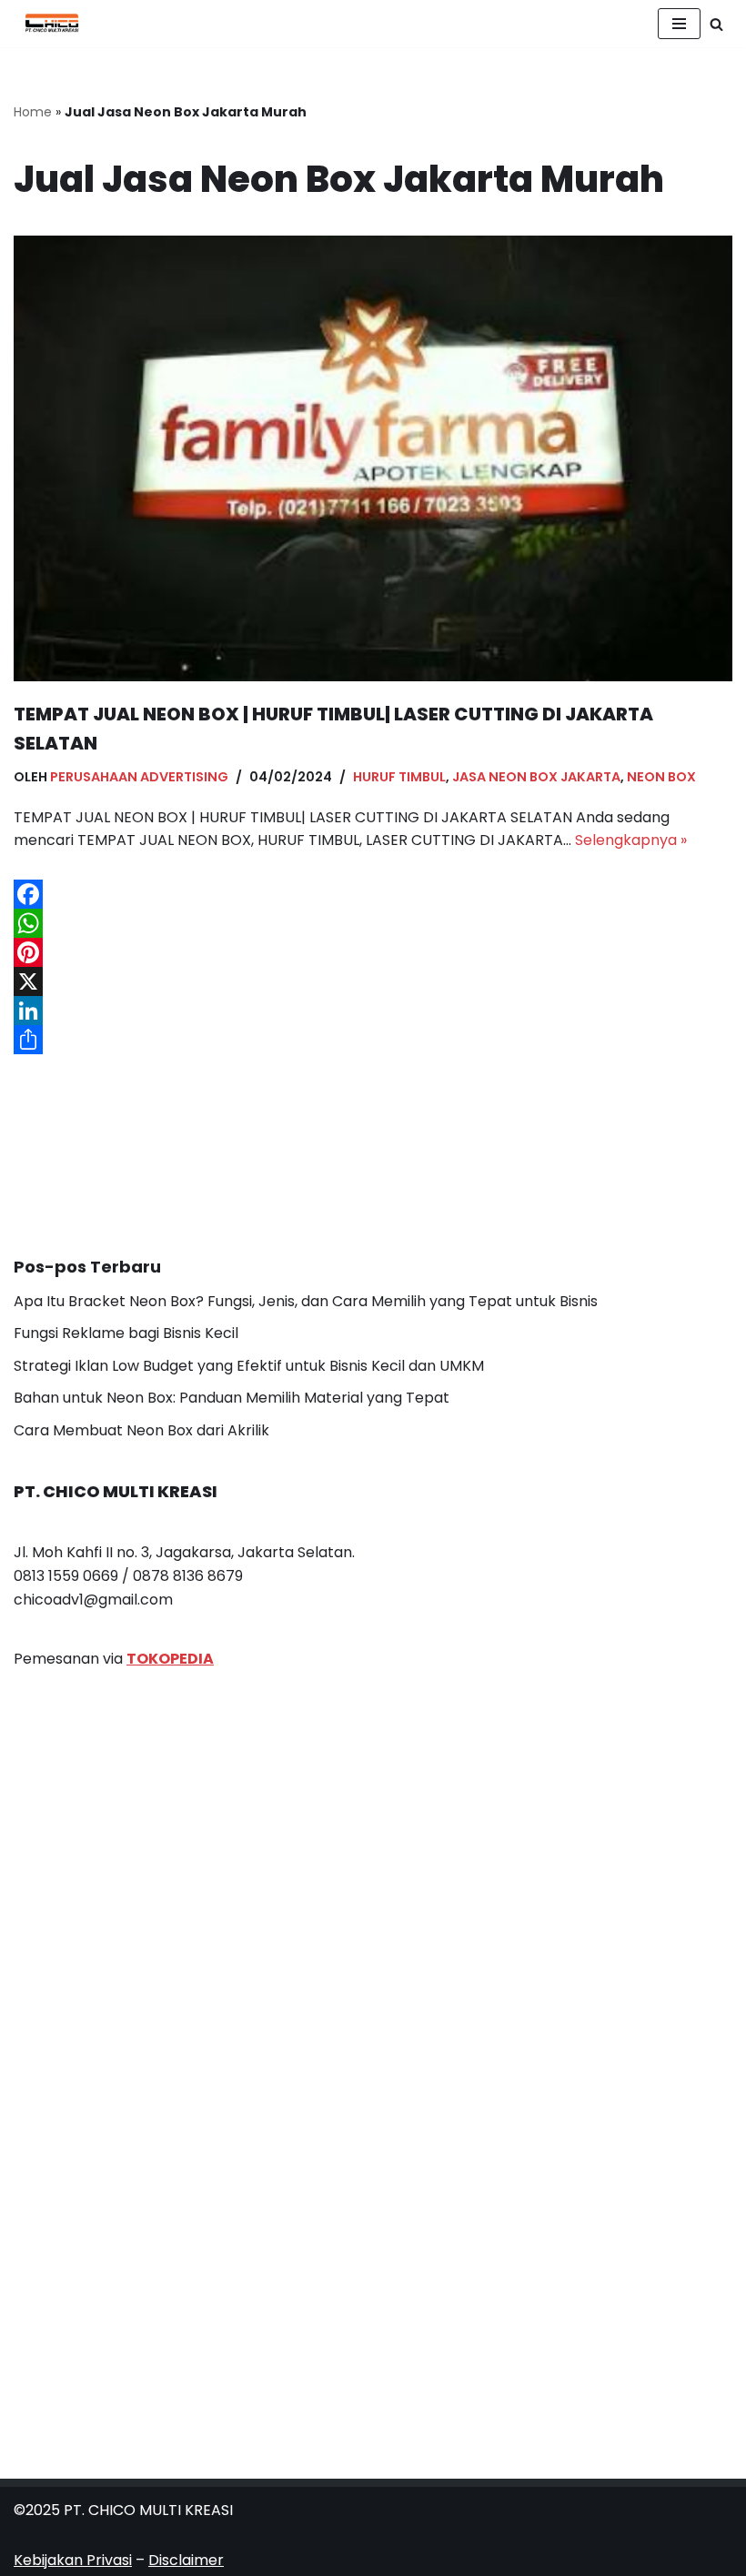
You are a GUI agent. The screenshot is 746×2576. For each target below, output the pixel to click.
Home (33, 112)
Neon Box (661, 777)
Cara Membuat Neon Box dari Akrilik (141, 1430)
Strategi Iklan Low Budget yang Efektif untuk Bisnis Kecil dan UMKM (249, 1366)
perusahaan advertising (139, 777)
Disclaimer (186, 2560)
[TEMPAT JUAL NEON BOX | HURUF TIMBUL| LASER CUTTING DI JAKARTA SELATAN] (373, 458)
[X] (373, 981)
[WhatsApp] (373, 923)
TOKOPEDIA (170, 1659)
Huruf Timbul (399, 777)
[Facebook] (373, 894)
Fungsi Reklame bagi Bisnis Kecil (126, 1333)
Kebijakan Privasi (73, 2560)
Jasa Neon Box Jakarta (536, 777)
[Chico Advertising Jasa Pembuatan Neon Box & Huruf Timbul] (47, 24)
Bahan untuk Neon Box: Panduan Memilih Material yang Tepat (232, 1398)
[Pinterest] (373, 952)
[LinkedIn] (373, 1011)
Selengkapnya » (631, 840)
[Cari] (716, 24)
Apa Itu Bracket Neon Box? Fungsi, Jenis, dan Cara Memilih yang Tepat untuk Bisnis (306, 1301)
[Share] (373, 1040)
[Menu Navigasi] (679, 24)
